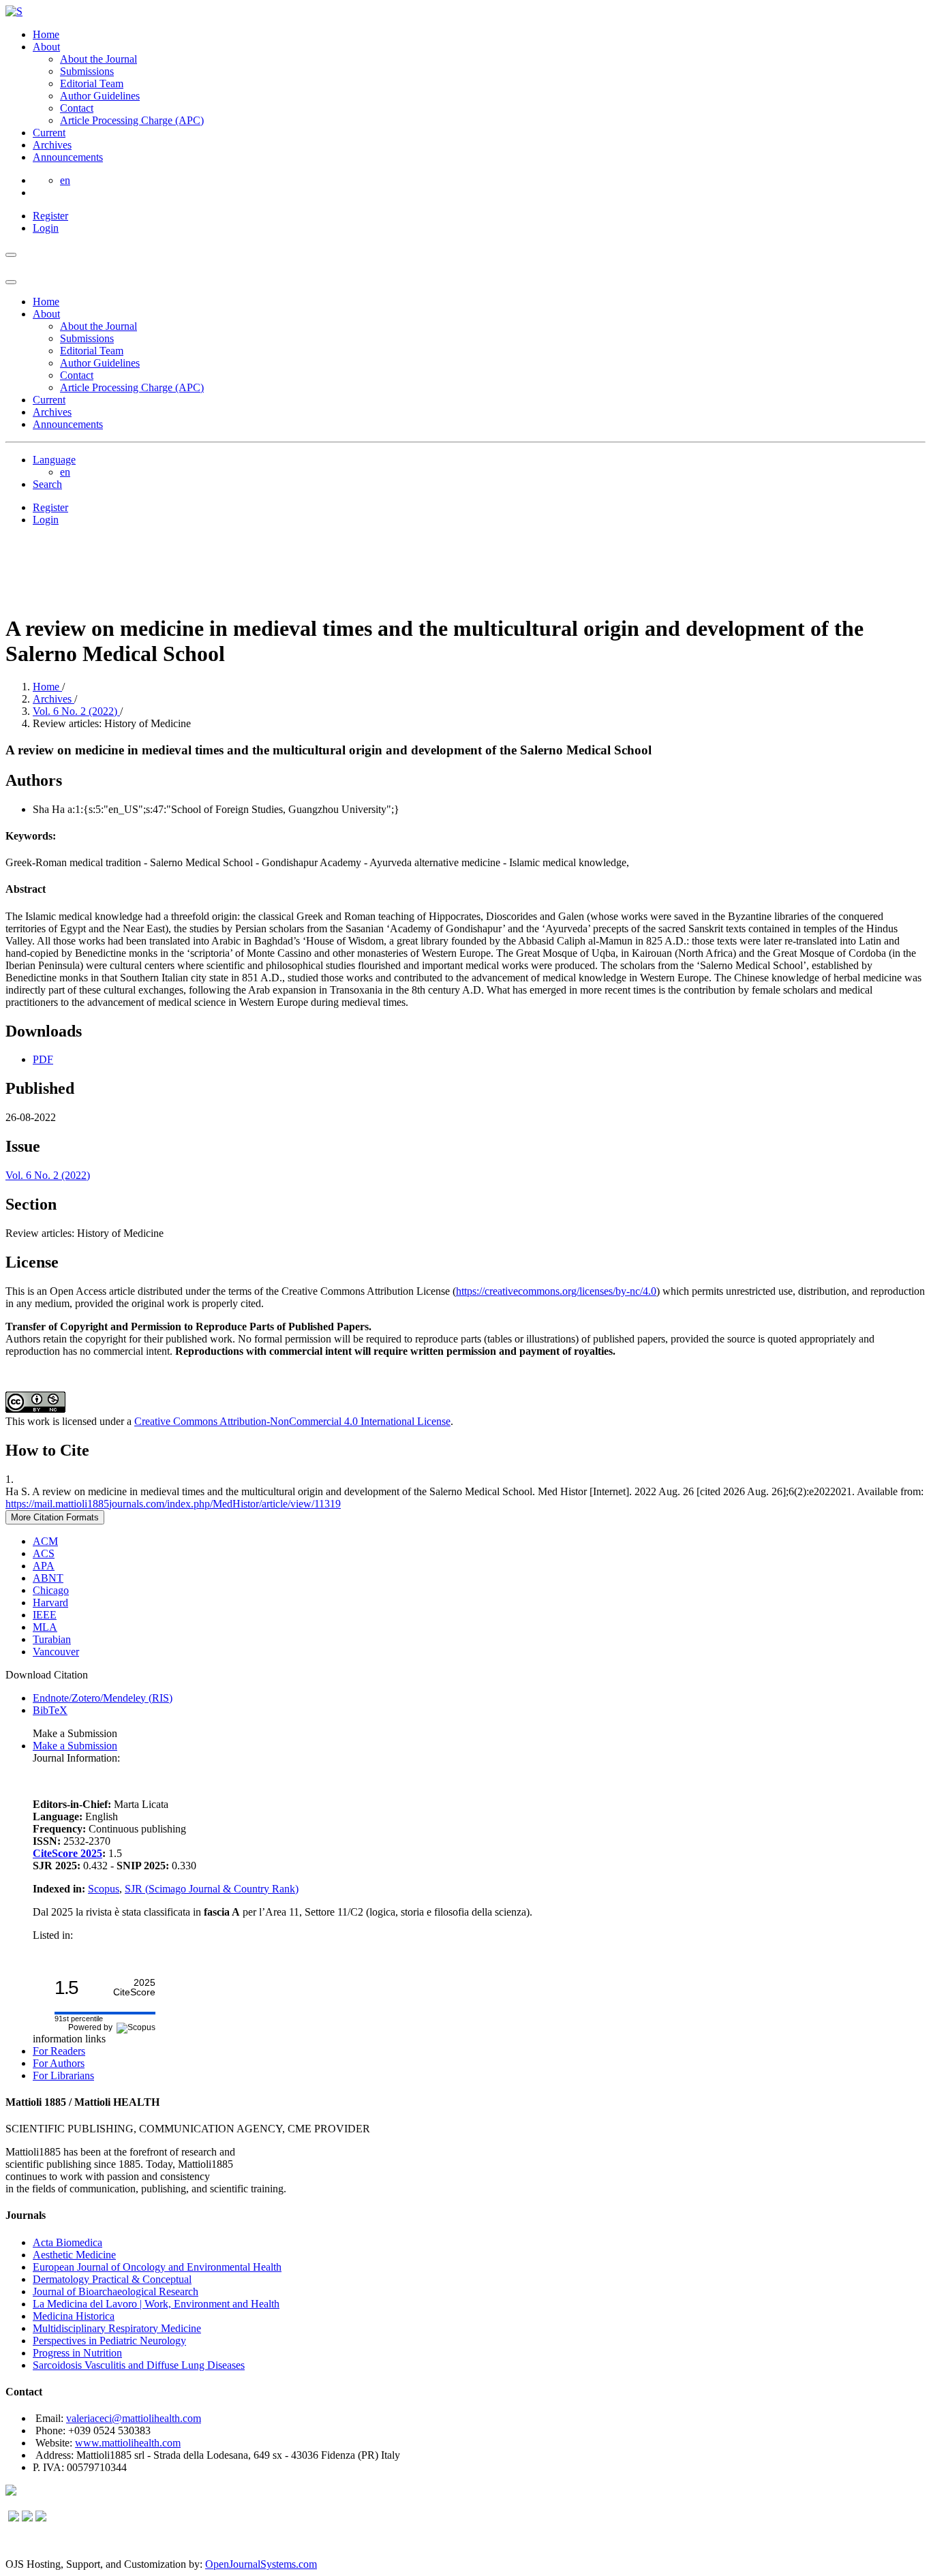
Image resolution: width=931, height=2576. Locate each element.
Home (46, 34)
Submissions (87, 71)
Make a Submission (75, 1746)
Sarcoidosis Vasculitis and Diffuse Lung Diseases (139, 2365)
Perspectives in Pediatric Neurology (109, 2341)
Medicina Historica (74, 2316)
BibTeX (50, 1710)
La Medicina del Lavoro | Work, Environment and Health (156, 2304)
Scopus (104, 1889)
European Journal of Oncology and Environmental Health (157, 2267)
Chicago (51, 1590)
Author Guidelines (100, 96)
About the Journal (98, 59)
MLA (45, 1627)
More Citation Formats (55, 1517)
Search (47, 484)
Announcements (68, 157)
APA (44, 1566)
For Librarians (63, 2075)
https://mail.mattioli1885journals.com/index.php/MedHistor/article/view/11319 (173, 1504)
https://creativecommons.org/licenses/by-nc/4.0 (556, 1291)
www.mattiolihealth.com (128, 2443)
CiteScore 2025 (67, 1853)
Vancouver (56, 1652)
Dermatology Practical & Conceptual (112, 2279)
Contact (77, 108)
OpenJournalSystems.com (261, 2564)
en (65, 180)
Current (49, 133)
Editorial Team (92, 83)
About (46, 47)
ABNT (48, 1578)
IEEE (45, 1615)
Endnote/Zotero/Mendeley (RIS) (103, 1698)
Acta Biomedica (67, 2242)
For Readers (59, 2051)
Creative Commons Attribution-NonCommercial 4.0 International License (292, 1421)
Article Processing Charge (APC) (132, 120)
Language (54, 460)
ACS (44, 1553)
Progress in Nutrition (77, 2353)
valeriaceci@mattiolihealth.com (134, 2418)
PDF (43, 1059)
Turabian (52, 1639)
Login (46, 228)
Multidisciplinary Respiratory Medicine (117, 2328)
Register (50, 216)
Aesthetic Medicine (74, 2255)
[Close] (11, 282)
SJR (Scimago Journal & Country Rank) (212, 1889)
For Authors (59, 2063)
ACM (45, 1541)
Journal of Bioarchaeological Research (116, 2291)
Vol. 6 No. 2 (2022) (76, 711)
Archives (52, 145)
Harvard (50, 1603)
